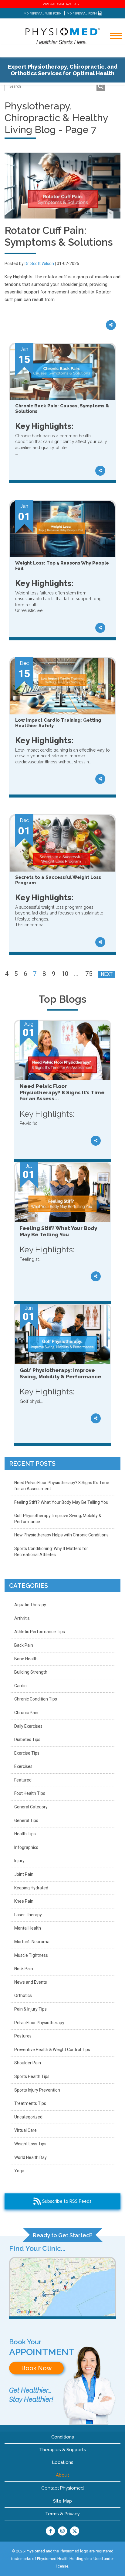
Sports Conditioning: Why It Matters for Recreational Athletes (51, 1552)
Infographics (26, 1847)
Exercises (23, 1766)
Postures (23, 2036)
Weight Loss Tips (30, 2144)
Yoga (19, 2171)
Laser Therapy (28, 1915)
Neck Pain (24, 1969)
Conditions (63, 2437)
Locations (63, 2462)
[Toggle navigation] (112, 52)
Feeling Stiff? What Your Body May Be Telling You (61, 1502)
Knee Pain (24, 1901)
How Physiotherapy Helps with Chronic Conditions (61, 1535)
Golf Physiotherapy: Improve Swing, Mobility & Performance (58, 1519)
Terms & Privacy (62, 2514)
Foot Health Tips (30, 1793)
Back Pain (24, 1645)
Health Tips (25, 1834)
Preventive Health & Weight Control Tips (52, 2050)
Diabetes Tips (27, 1739)
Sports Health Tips (32, 2076)
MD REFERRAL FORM (82, 13)
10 (65, 974)
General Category (31, 1807)
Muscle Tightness (31, 1955)
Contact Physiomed (62, 2488)
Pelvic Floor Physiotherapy (39, 2023)
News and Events (31, 1982)
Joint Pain (24, 1874)
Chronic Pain (26, 1713)
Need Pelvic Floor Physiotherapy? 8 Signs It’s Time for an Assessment (62, 1486)
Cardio (20, 1686)
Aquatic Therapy (30, 1605)
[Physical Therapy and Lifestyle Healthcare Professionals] (62, 36)
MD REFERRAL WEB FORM (43, 13)
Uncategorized (28, 2117)
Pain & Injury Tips (30, 2009)
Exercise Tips (27, 1753)
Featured (23, 1780)
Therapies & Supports (63, 2450)
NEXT (107, 974)
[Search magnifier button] (101, 86)
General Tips (26, 1820)
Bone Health (26, 1659)
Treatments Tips (30, 2103)
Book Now (36, 2368)
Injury (19, 1861)
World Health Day (30, 2157)
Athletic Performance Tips (40, 1632)
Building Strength (31, 1672)
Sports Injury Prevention (37, 2090)
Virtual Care (25, 2130)
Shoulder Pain (28, 2063)
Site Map (62, 2501)
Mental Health (28, 1928)
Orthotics (23, 1995)
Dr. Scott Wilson (39, 264)
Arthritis (22, 1618)
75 (89, 974)
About (62, 2475)
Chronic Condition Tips (36, 1699)
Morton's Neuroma (32, 1942)
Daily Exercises (28, 1726)
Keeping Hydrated (31, 1888)
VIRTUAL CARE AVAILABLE (62, 4)
